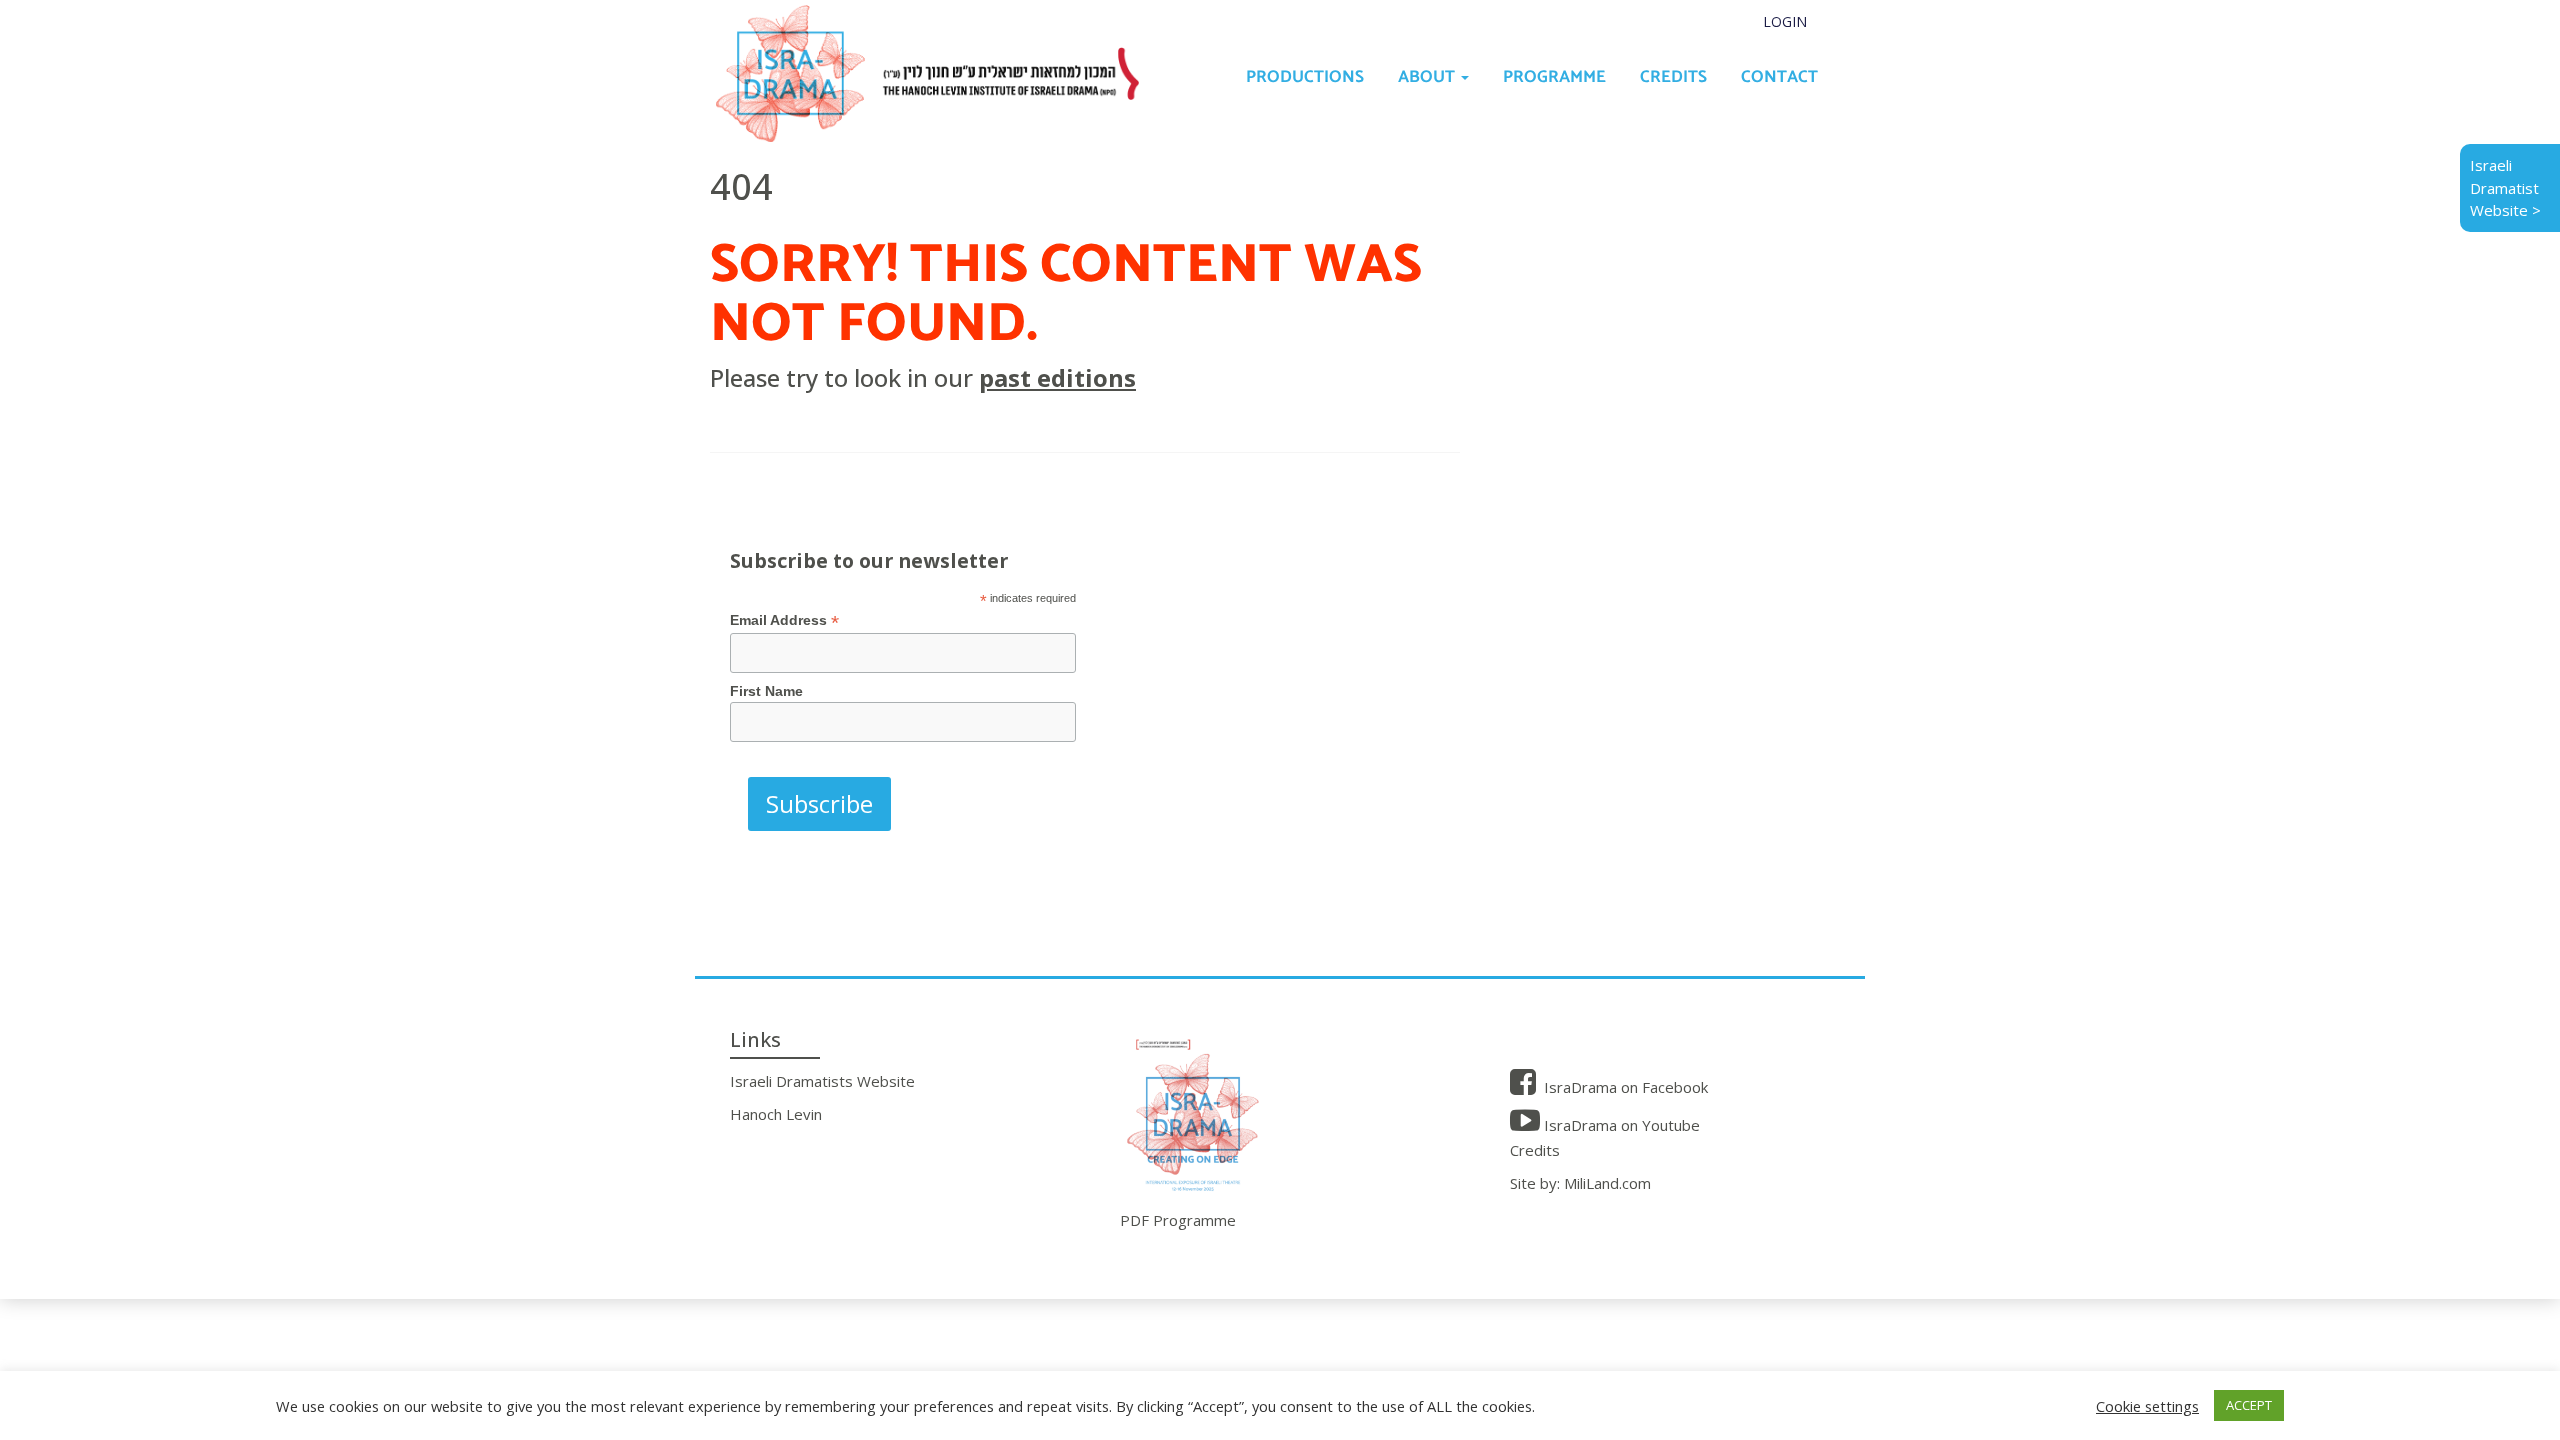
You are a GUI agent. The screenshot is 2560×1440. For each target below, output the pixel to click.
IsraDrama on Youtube (1620, 1125)
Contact (1779, 77)
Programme (1554, 77)
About (1428, 77)
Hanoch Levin (776, 1114)
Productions (1305, 77)
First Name (766, 691)
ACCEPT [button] (2249, 1405)
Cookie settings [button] (2147, 1406)
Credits (1673, 77)
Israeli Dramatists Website (822, 1081)
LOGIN (1785, 21)
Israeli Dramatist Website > (2505, 187)
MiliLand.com (1607, 1183)
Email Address (784, 620)
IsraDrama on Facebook (1624, 1087)
